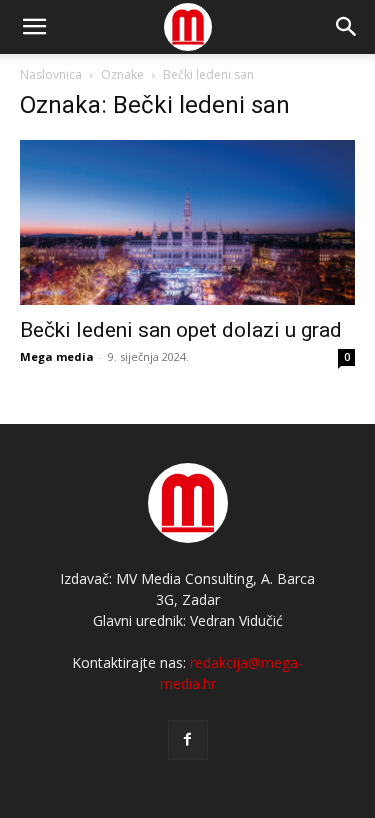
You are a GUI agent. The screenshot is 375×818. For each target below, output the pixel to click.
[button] (347, 27)
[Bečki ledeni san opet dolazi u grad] (187, 222)
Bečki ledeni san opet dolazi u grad (181, 330)
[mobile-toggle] (34, 27)
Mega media (57, 356)
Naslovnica (51, 74)
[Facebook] (188, 740)
